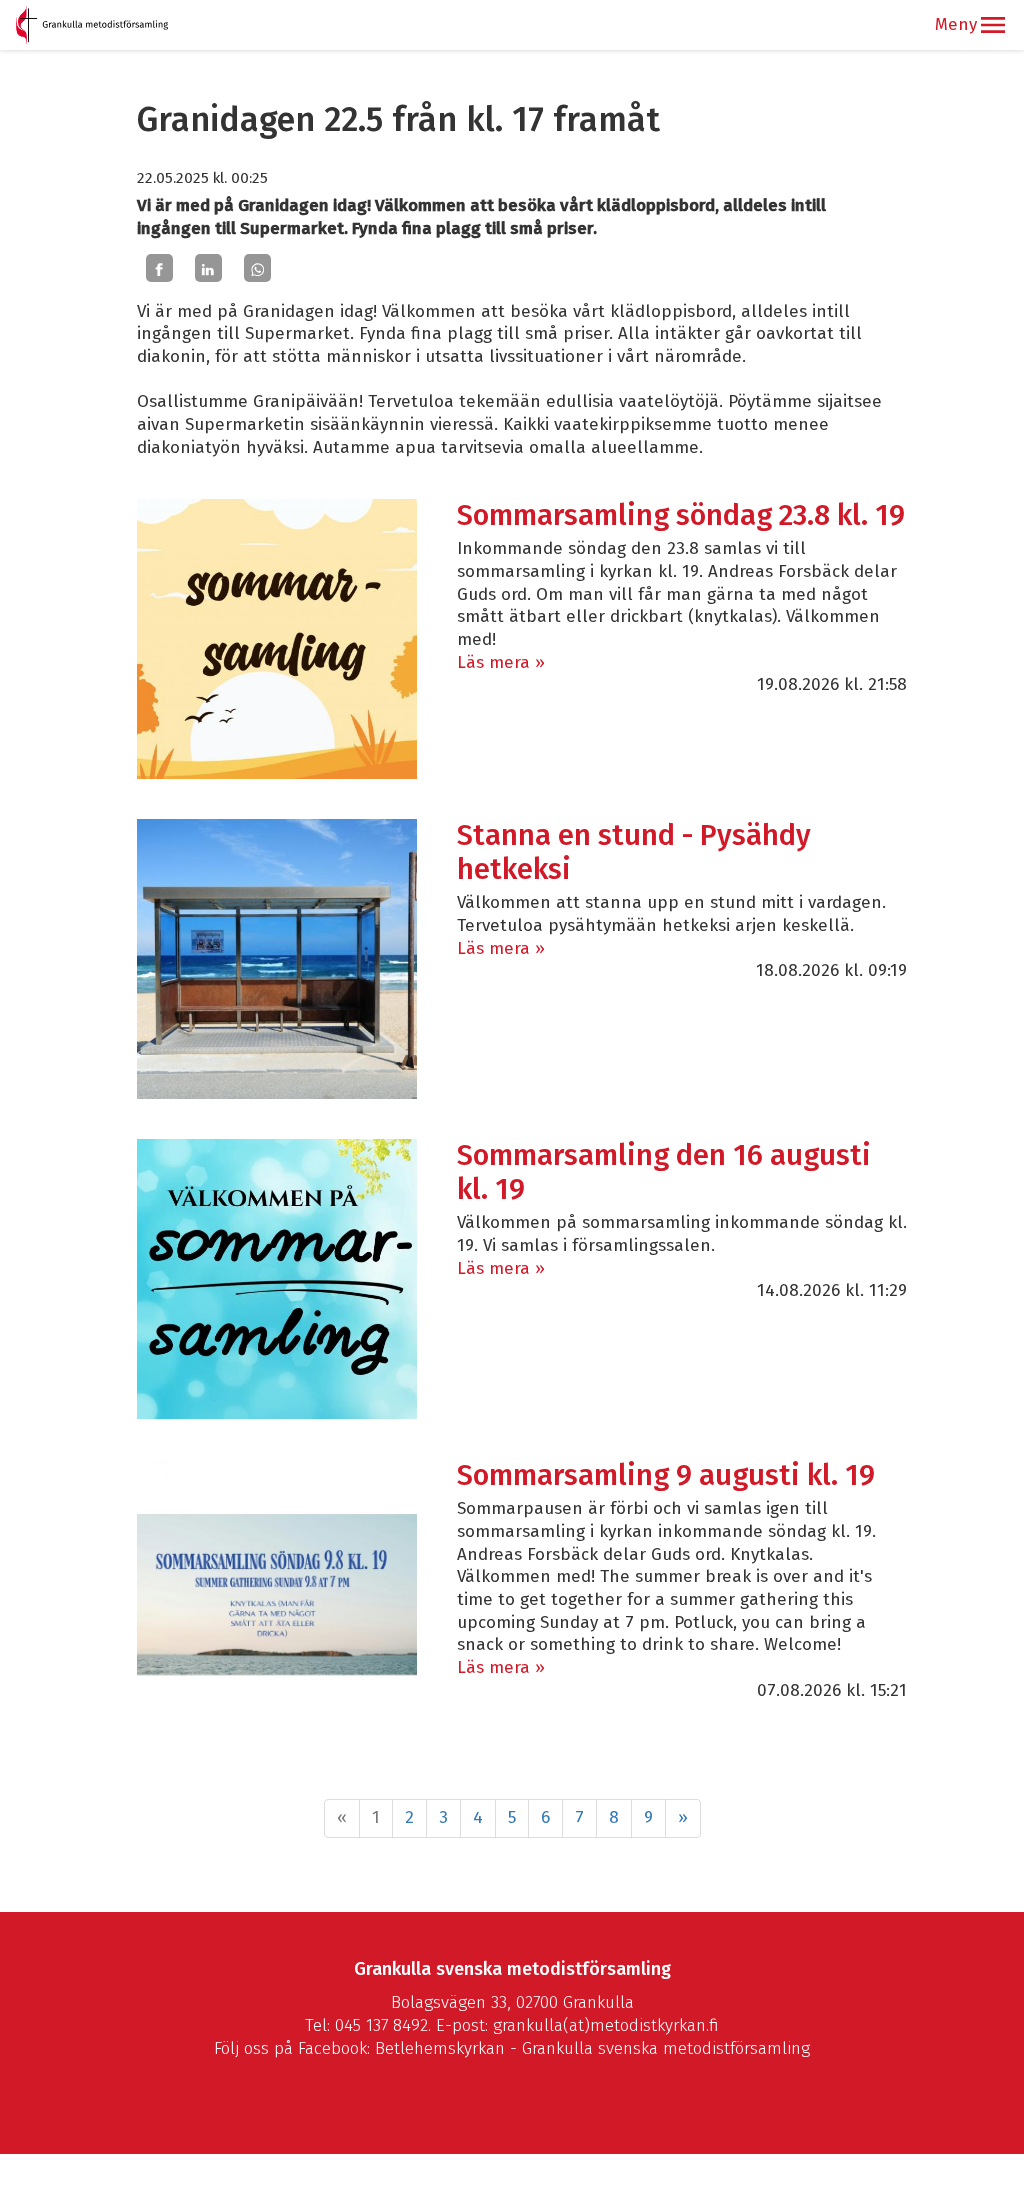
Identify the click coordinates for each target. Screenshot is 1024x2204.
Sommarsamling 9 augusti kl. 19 (666, 1475)
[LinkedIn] (208, 268)
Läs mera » (501, 662)
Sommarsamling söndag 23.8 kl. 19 (681, 515)
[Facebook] (159, 268)
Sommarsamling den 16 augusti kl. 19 (664, 1172)
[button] (993, 25)
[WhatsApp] (257, 268)
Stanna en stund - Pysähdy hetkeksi (634, 852)
